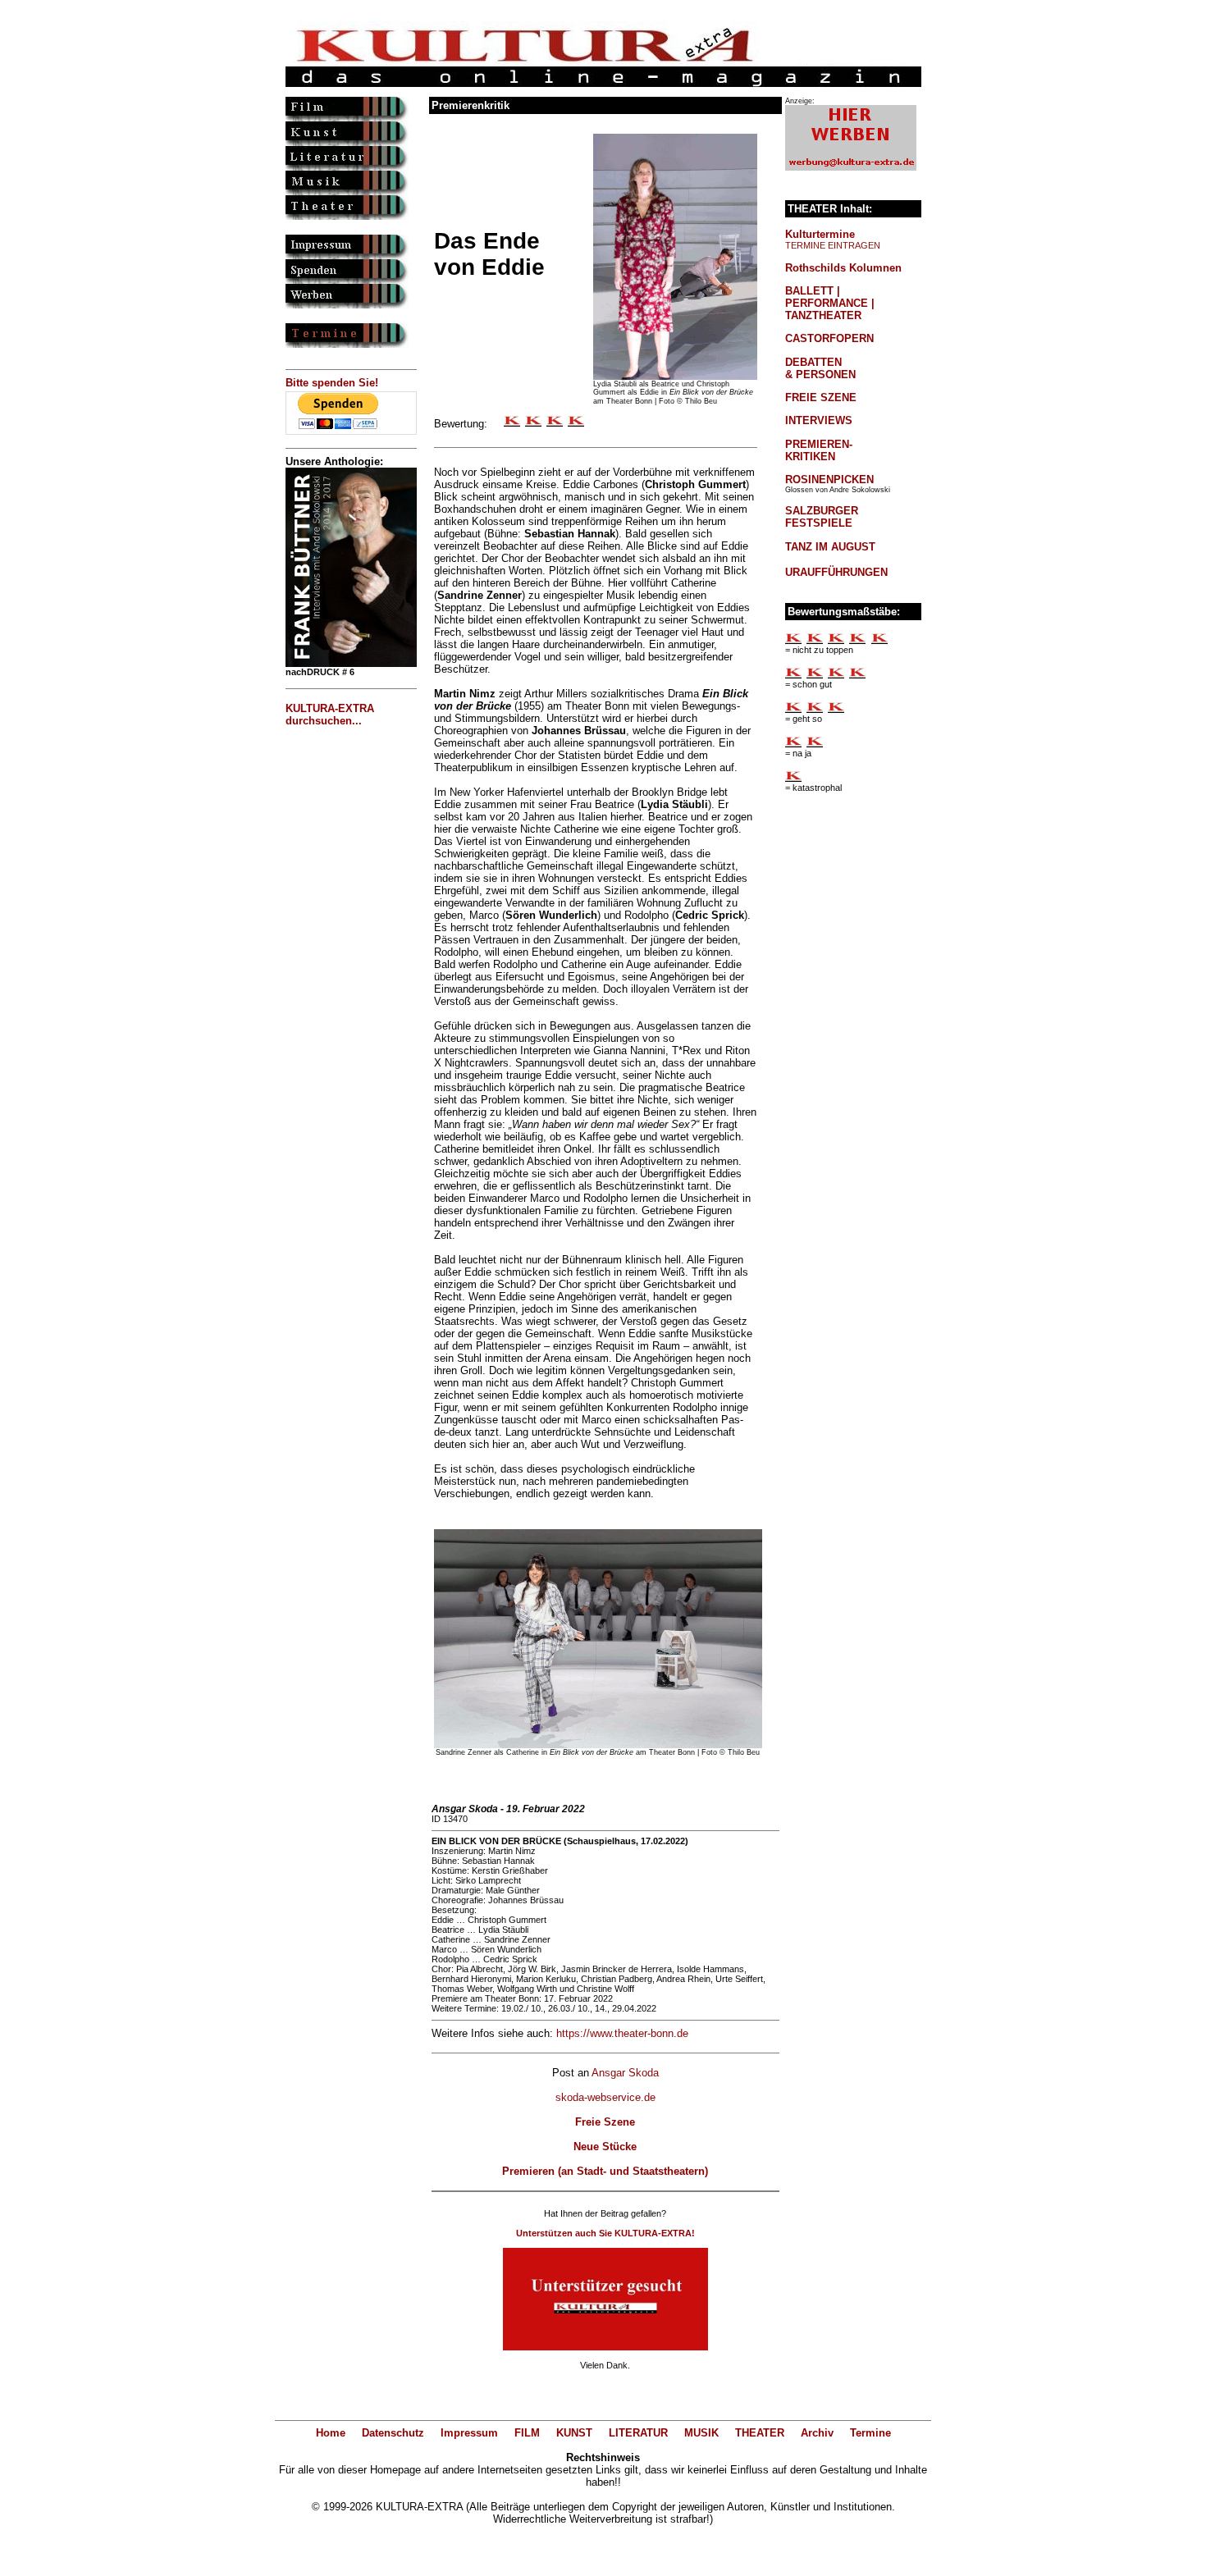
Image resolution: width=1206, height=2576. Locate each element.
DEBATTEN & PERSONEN (820, 368)
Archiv (817, 2433)
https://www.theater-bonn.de (622, 2033)
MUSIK (701, 2433)
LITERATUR (638, 2433)
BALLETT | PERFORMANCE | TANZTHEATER (830, 303)
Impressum (469, 2433)
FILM (527, 2433)
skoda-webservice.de (605, 2097)
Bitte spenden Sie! (332, 383)
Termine (870, 2433)
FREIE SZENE (821, 397)
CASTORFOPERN (829, 338)
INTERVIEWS (819, 420)
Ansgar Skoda (625, 2073)
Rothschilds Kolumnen (843, 268)
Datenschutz (393, 2433)
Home (331, 2433)
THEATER (760, 2433)
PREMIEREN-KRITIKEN (819, 450)
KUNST (574, 2433)
